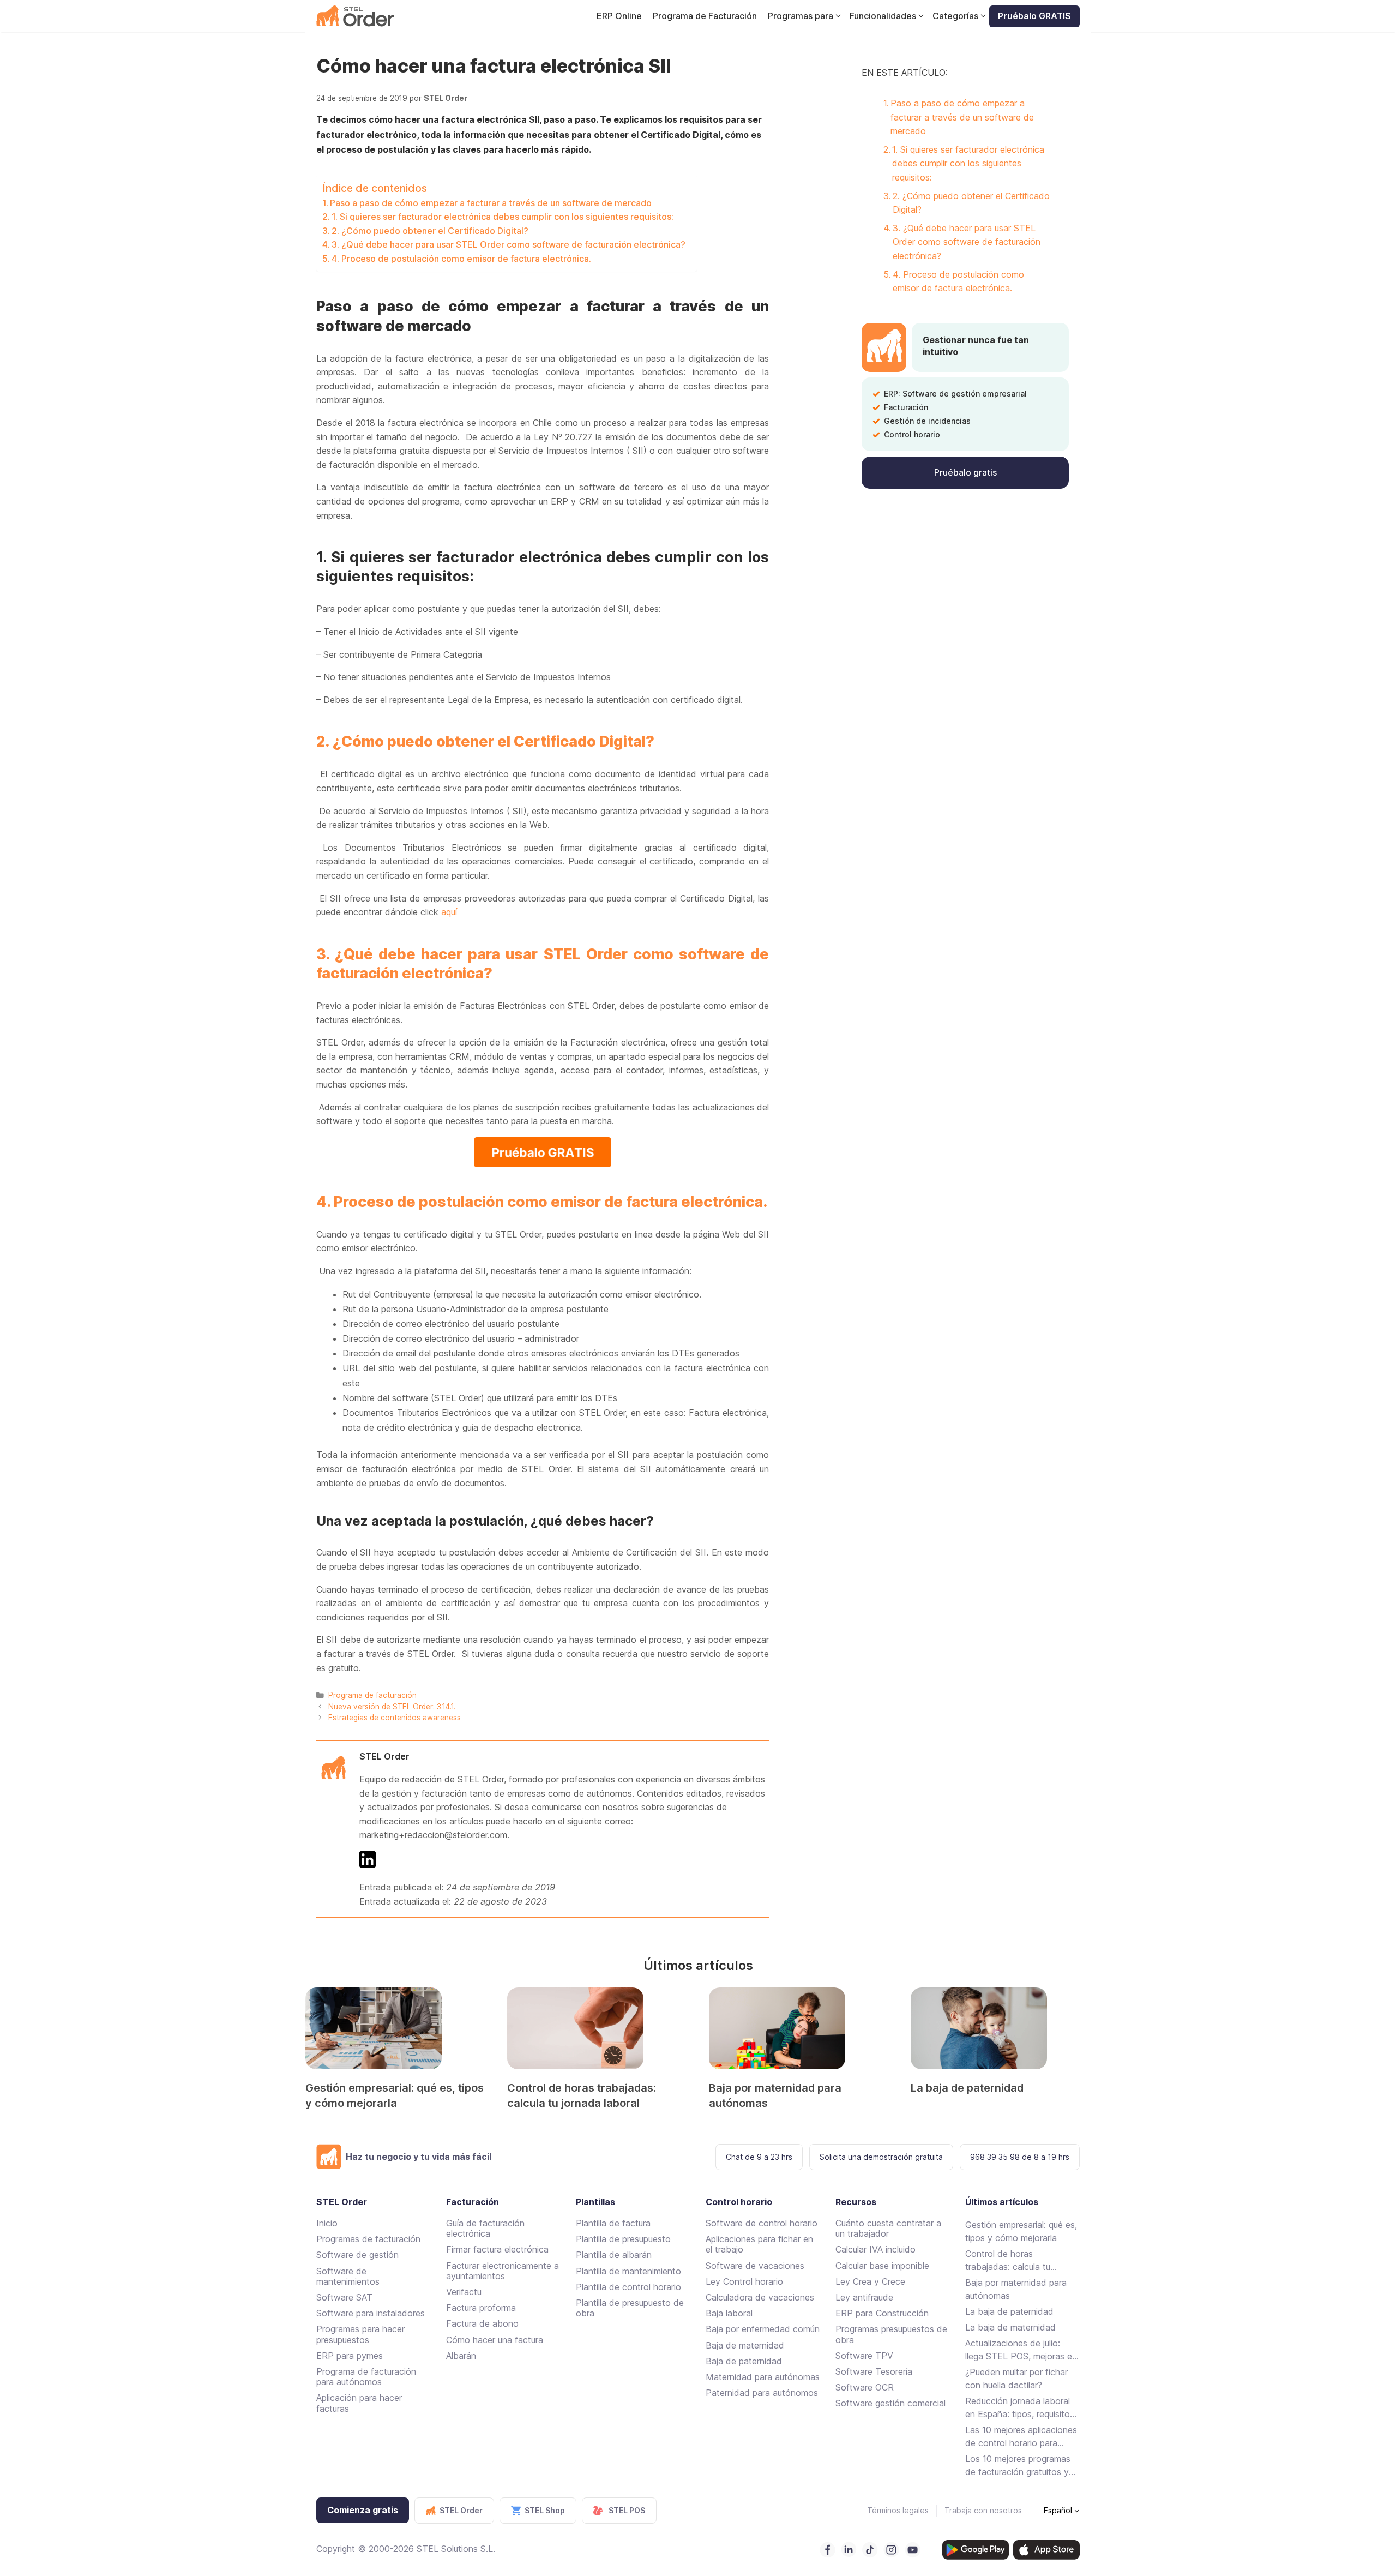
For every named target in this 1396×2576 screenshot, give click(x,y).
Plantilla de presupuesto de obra (630, 2308)
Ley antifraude (864, 2297)
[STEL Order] (355, 16)
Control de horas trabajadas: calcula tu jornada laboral (1008, 2261)
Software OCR (865, 2387)
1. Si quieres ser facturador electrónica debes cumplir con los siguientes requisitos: (503, 217)
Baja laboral (729, 2313)
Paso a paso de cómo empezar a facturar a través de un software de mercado (491, 203)
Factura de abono (482, 2323)
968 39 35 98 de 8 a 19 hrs (1020, 2157)
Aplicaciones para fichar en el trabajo (759, 2244)
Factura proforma (481, 2308)
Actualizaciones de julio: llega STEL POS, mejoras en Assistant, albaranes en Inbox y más (1021, 2350)
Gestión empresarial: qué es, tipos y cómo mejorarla (1021, 2231)
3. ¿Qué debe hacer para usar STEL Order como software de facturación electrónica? (509, 244)
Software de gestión (357, 2255)
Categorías (955, 16)
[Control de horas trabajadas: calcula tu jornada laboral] (597, 2028)
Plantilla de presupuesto (623, 2239)
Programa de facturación (372, 1695)
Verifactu (464, 2292)
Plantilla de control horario (628, 2287)
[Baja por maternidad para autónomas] (799, 2028)
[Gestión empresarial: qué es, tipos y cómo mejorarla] (395, 2028)
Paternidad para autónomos (762, 2393)
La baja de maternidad (1010, 2327)
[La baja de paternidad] (1001, 2028)
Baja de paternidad (744, 2361)
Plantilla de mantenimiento (628, 2271)
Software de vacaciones (755, 2266)
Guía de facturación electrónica (485, 2228)
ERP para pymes (350, 2356)
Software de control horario (762, 2223)
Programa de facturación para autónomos (366, 2377)
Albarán (461, 2356)
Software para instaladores (371, 2313)
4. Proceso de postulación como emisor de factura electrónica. (461, 259)
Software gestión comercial (890, 2403)
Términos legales (898, 2510)
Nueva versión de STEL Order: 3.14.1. (392, 1707)
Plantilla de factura (613, 2223)
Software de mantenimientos (348, 2276)
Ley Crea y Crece (870, 2281)
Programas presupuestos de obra (891, 2334)
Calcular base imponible (882, 2266)
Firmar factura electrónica (497, 2249)
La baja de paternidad (967, 2088)
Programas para (801, 16)
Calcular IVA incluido (875, 2249)
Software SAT (344, 2297)
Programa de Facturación (705, 16)
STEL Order (384, 1756)
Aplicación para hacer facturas (359, 2403)
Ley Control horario (744, 2281)
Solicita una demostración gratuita (881, 2157)
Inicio (327, 2223)
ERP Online (619, 16)
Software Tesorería (874, 2371)
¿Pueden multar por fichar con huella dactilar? (1016, 2379)
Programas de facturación (368, 2239)
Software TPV (864, 2356)
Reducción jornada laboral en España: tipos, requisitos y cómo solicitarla (1020, 2408)
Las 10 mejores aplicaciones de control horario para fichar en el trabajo (1021, 2437)
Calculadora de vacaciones (760, 2297)
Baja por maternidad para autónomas (1016, 2289)
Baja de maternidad (745, 2345)
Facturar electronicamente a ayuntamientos (503, 2271)
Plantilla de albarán (614, 2255)
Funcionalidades (883, 16)
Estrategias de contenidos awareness (395, 1718)
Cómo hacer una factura (495, 2340)
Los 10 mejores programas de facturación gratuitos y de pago (1018, 2466)
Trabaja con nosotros (983, 2510)
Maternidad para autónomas (763, 2377)
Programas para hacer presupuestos (360, 2334)
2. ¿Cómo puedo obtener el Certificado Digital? (430, 231)
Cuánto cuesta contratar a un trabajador (888, 2228)
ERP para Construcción (882, 2313)
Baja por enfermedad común (763, 2329)
